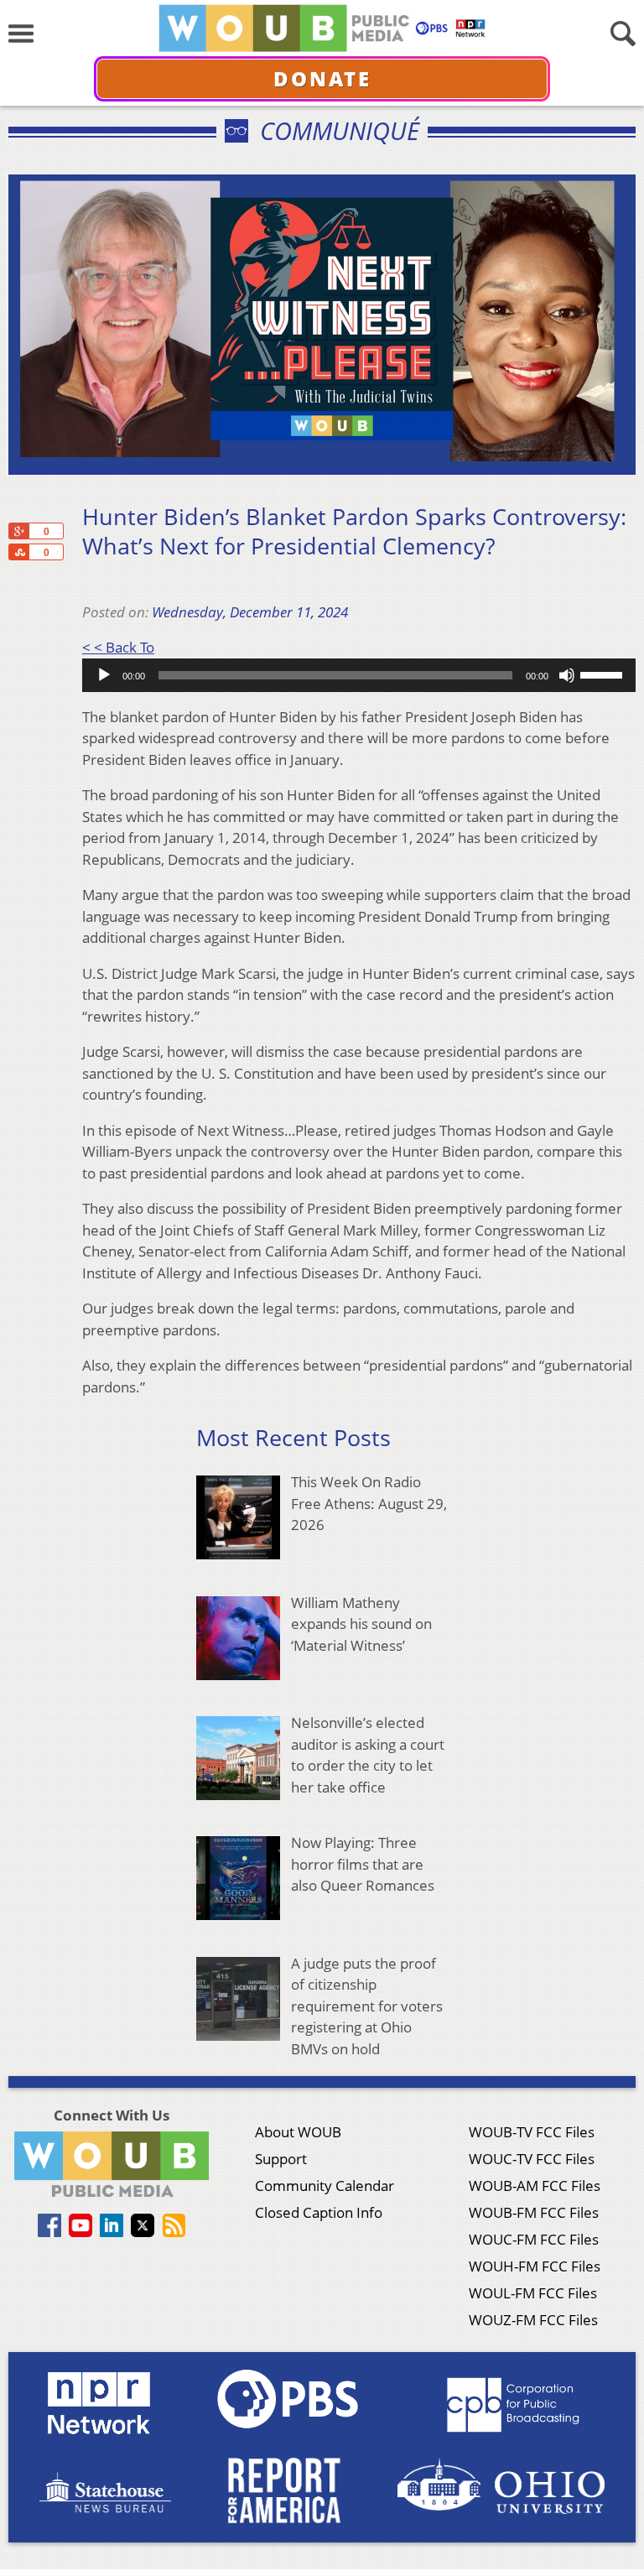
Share (18, 552)
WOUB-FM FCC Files (534, 2212)
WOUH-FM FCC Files (535, 2266)
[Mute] (567, 675)
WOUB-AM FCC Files (535, 2186)
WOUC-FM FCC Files (534, 2239)
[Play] (104, 675)
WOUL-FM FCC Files (533, 2293)
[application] (359, 675)
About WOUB (298, 2132)
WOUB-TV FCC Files (532, 2132)
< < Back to (118, 647)
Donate (322, 78)
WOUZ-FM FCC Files (533, 2320)
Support (281, 2159)
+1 (18, 531)
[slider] (604, 674)
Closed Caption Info (319, 2212)
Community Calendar (325, 2186)
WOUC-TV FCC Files (532, 2159)
